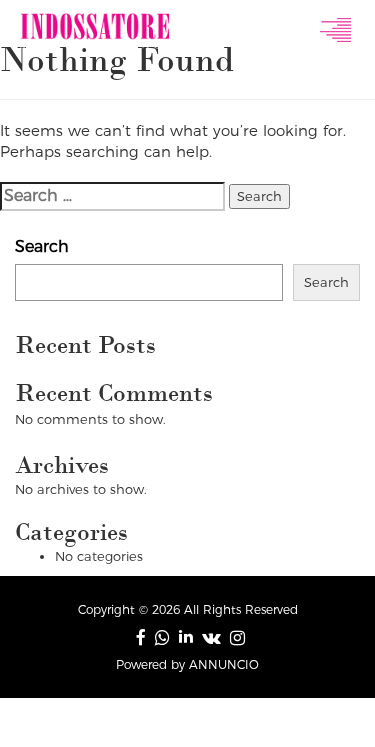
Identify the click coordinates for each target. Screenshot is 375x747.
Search (42, 246)
